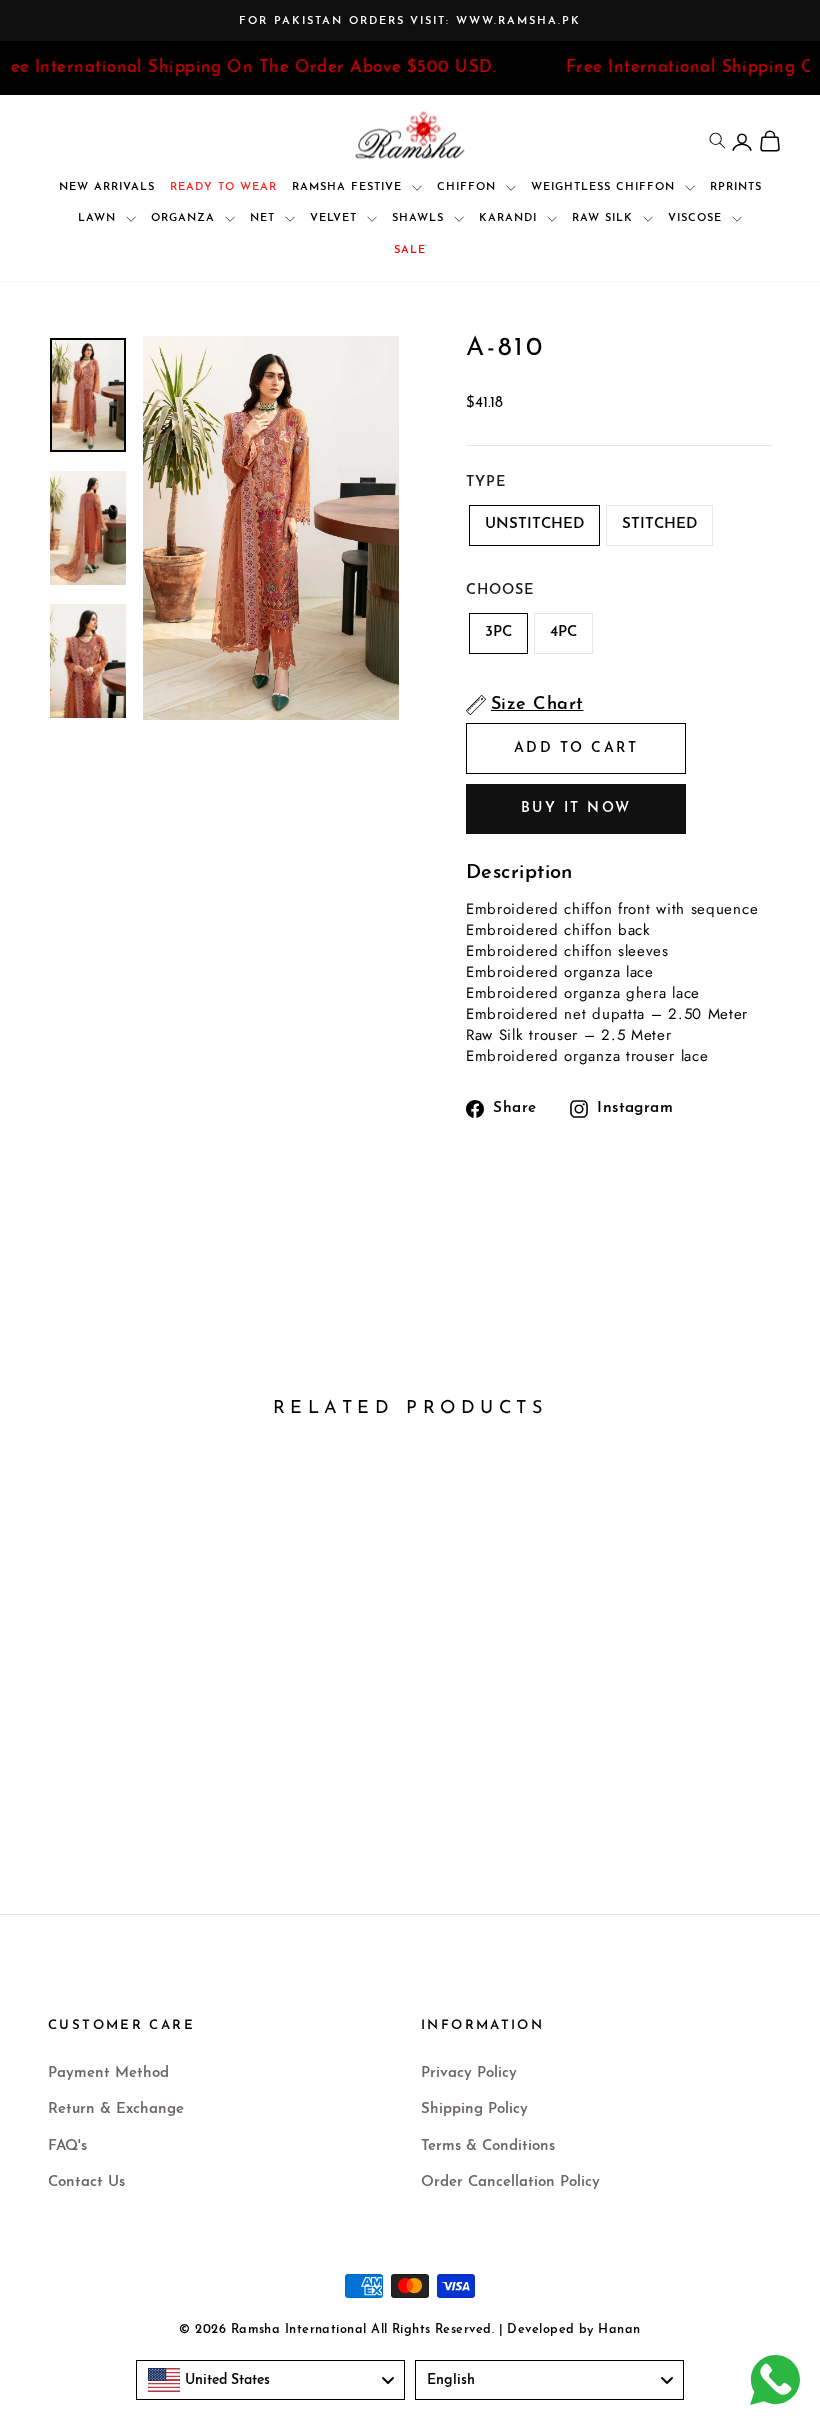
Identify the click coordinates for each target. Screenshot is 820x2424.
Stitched (659, 524)
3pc (498, 632)
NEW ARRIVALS (107, 187)
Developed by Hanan (573, 2330)
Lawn (99, 218)
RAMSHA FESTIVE (349, 187)
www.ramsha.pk (518, 21)
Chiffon (469, 187)
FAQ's (67, 2146)
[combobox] (270, 2380)
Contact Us (86, 2182)
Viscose (697, 218)
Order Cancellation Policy (510, 2182)
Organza (185, 218)
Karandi (510, 218)
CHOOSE (500, 590)
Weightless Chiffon (605, 187)
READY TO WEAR (223, 187)
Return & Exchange (116, 2109)
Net (265, 218)
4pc (563, 632)
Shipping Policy (474, 2109)
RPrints (736, 187)
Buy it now (576, 808)
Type (486, 482)
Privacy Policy (469, 2073)
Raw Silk (605, 218)
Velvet (336, 218)
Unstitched (534, 524)
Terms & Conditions (488, 2146)
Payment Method (108, 2073)
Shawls (420, 218)
